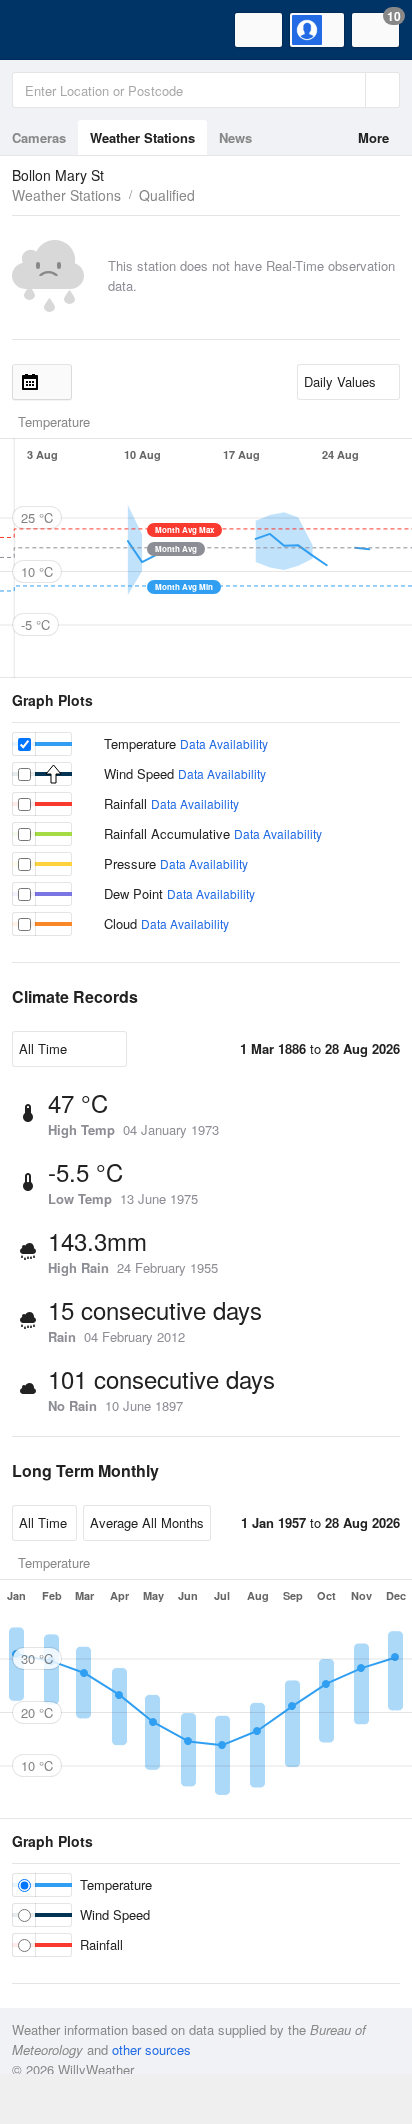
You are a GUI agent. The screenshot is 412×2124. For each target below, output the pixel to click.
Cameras (39, 137)
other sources (151, 2049)
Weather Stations (142, 137)
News (235, 137)
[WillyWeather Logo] (45, 30)
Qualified (167, 195)
